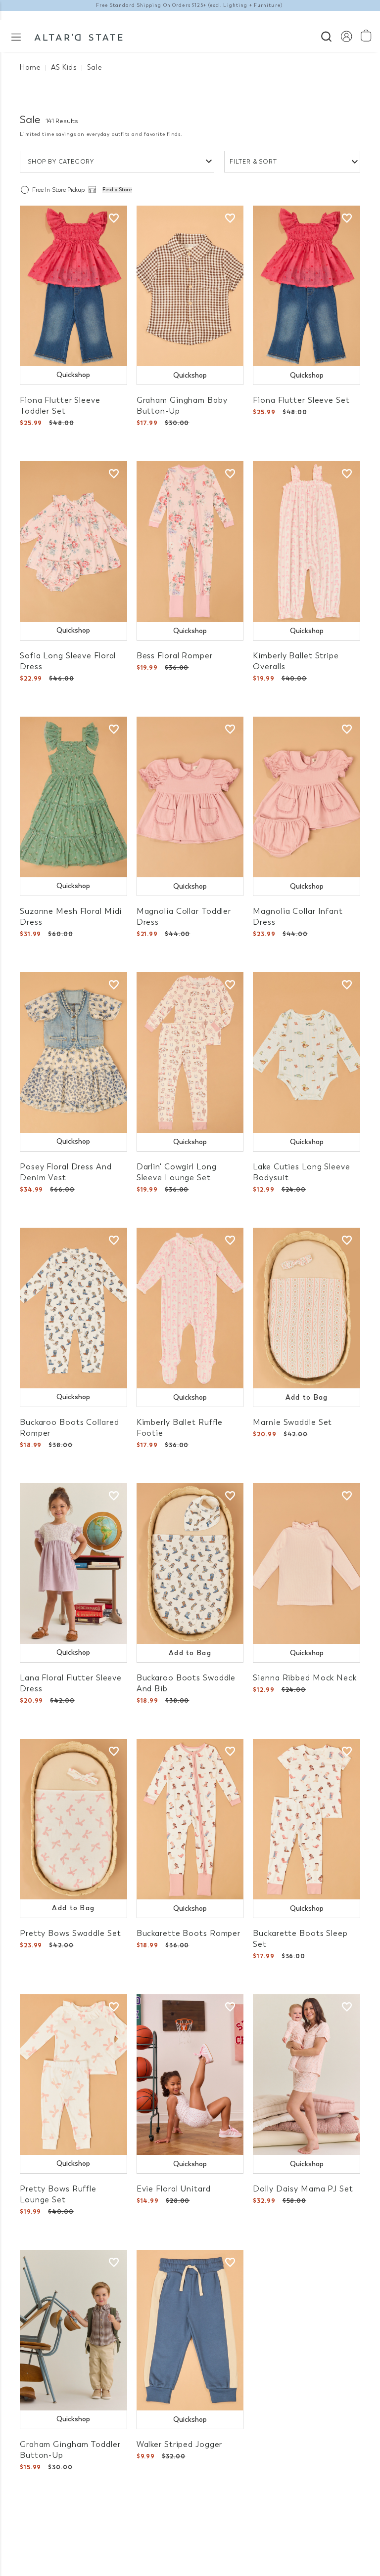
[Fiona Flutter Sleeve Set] (307, 286)
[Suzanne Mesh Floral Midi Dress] (73, 797)
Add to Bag (307, 1397)
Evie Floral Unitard (174, 2189)
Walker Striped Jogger (180, 2444)
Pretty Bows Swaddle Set (70, 1933)
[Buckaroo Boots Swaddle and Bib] (190, 1564)
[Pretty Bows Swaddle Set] (73, 1819)
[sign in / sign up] (346, 36)
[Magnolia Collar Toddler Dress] (190, 797)
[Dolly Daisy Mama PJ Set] (307, 2075)
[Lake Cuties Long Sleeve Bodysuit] (307, 1052)
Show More (190, 2516)
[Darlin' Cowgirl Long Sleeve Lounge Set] (190, 1052)
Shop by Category (61, 162)
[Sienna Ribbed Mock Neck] (307, 1564)
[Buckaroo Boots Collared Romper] (73, 1308)
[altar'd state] (78, 36)
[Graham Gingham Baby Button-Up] (190, 286)
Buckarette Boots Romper (189, 1933)
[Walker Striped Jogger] (190, 2330)
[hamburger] (16, 36)
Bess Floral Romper (175, 656)
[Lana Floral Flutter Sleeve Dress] (73, 1564)
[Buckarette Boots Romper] (190, 1819)
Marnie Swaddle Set (292, 1422)
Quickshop (73, 375)
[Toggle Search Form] (326, 35)
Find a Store (117, 190)
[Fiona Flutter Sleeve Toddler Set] (73, 286)
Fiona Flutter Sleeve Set (301, 400)
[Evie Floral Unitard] (190, 2075)
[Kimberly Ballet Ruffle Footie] (190, 1308)
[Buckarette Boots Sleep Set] (307, 1819)
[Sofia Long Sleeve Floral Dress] (73, 541)
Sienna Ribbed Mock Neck (305, 1678)
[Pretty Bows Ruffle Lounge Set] (73, 2075)
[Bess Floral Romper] (190, 541)
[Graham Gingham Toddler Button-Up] (73, 2330)
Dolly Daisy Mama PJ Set (303, 2189)
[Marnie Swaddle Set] (307, 1308)
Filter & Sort (253, 162)
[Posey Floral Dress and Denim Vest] (73, 1052)
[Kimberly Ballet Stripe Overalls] (307, 541)
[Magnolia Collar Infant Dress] (307, 797)
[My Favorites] (114, 218)
